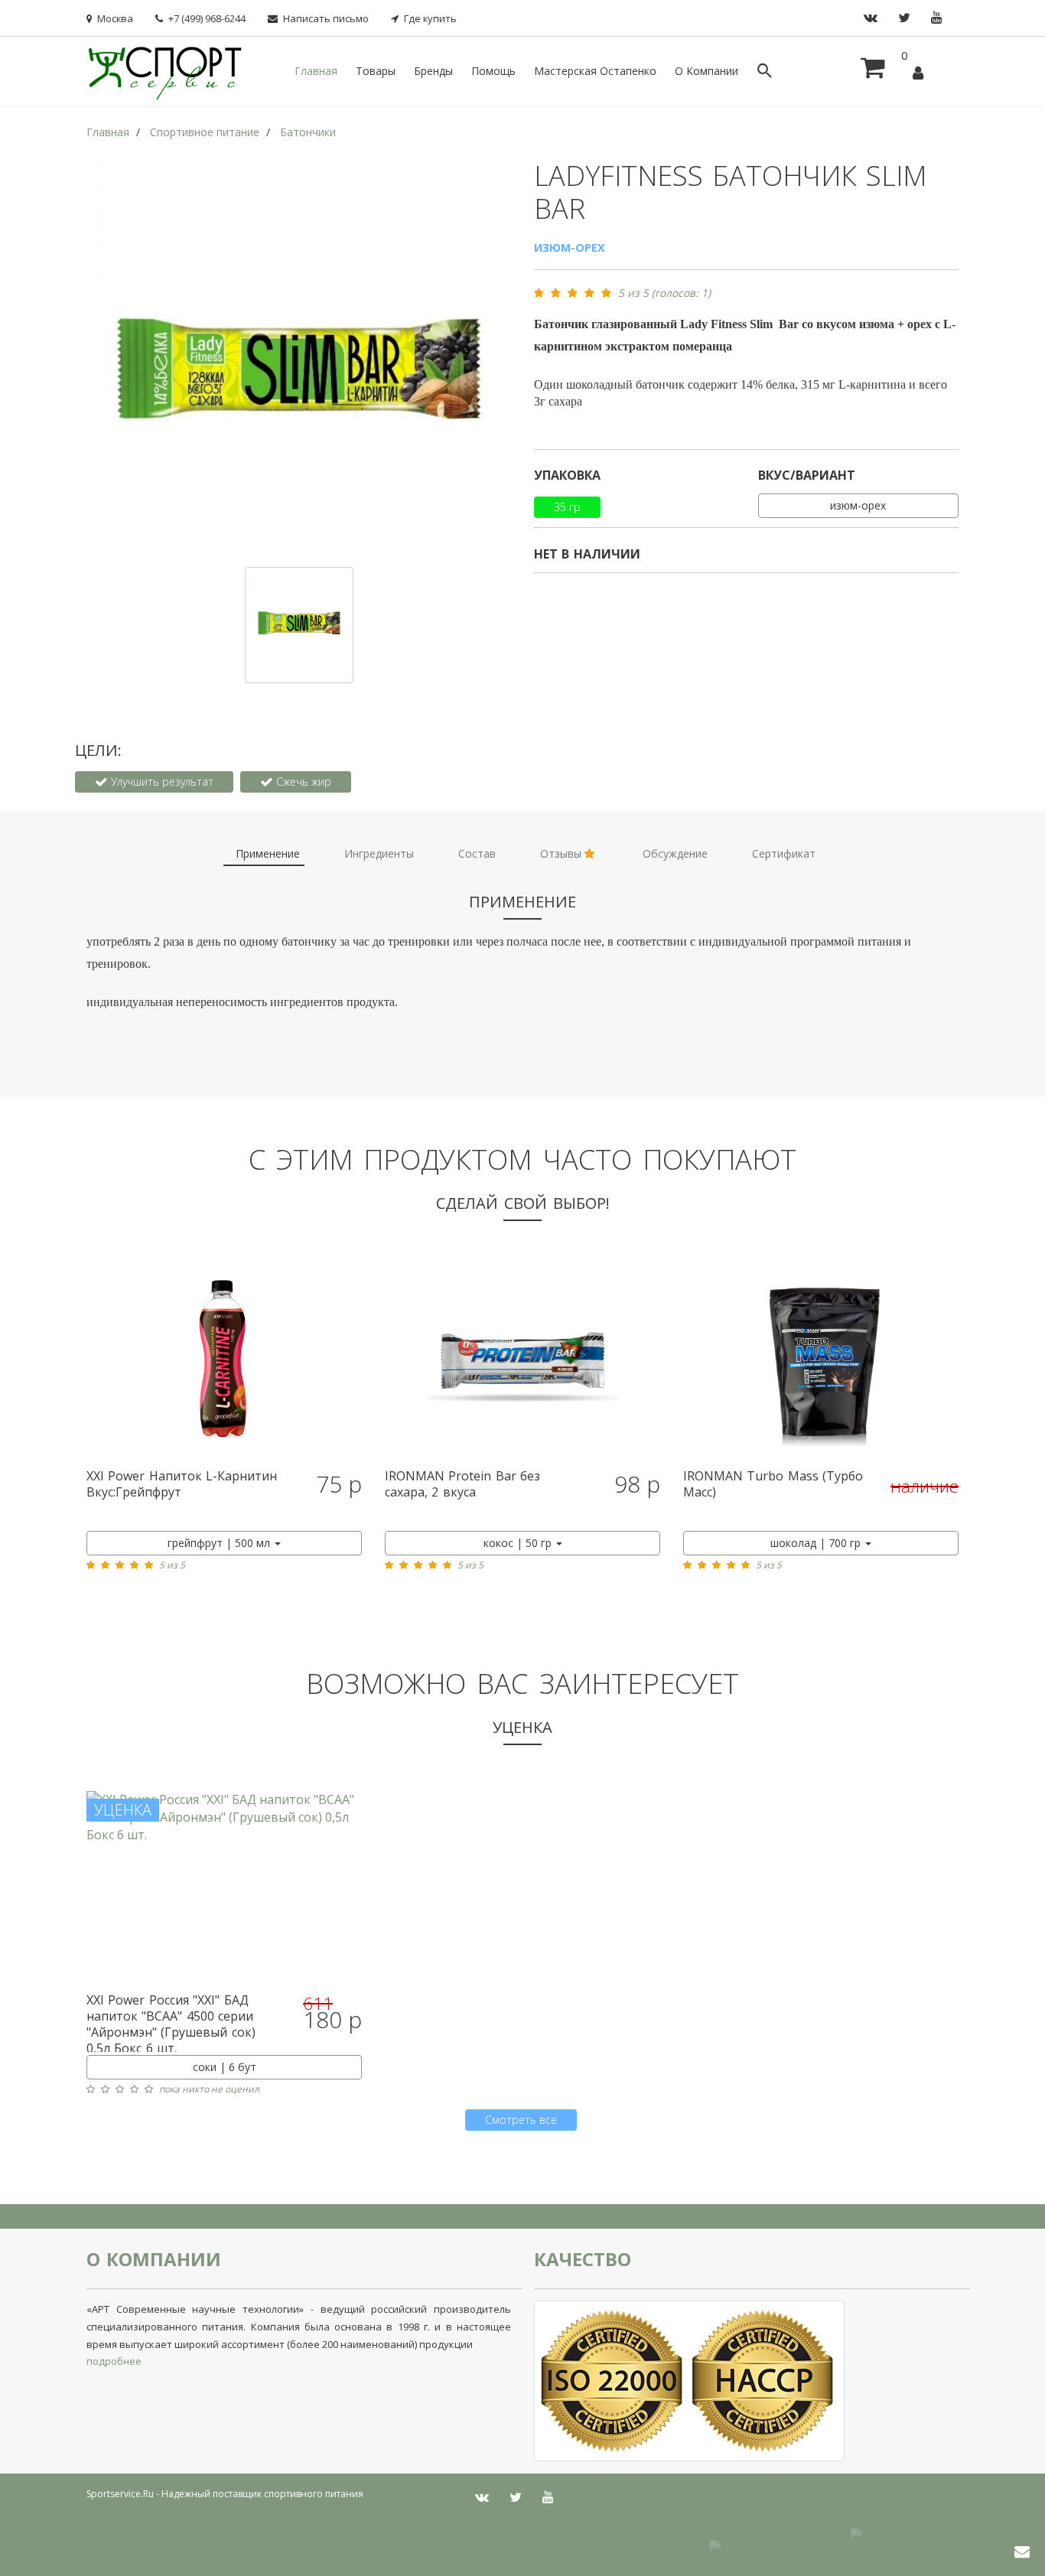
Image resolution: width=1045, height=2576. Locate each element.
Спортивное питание (205, 132)
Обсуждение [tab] (675, 853)
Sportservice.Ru (120, 2494)
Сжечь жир (302, 782)
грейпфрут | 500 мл (220, 1543)
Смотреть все (521, 2120)
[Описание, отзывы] (224, 1363)
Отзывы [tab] (562, 853)
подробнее (114, 2361)
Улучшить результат (161, 782)
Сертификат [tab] (784, 853)
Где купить (430, 18)
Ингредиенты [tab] (379, 853)
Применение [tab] (268, 853)
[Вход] (918, 74)
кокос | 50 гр (519, 1543)
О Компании (706, 71)
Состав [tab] (477, 853)
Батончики (308, 132)
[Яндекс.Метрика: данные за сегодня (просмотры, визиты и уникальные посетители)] (884, 2540)
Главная (316, 71)
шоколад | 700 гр (817, 1543)
